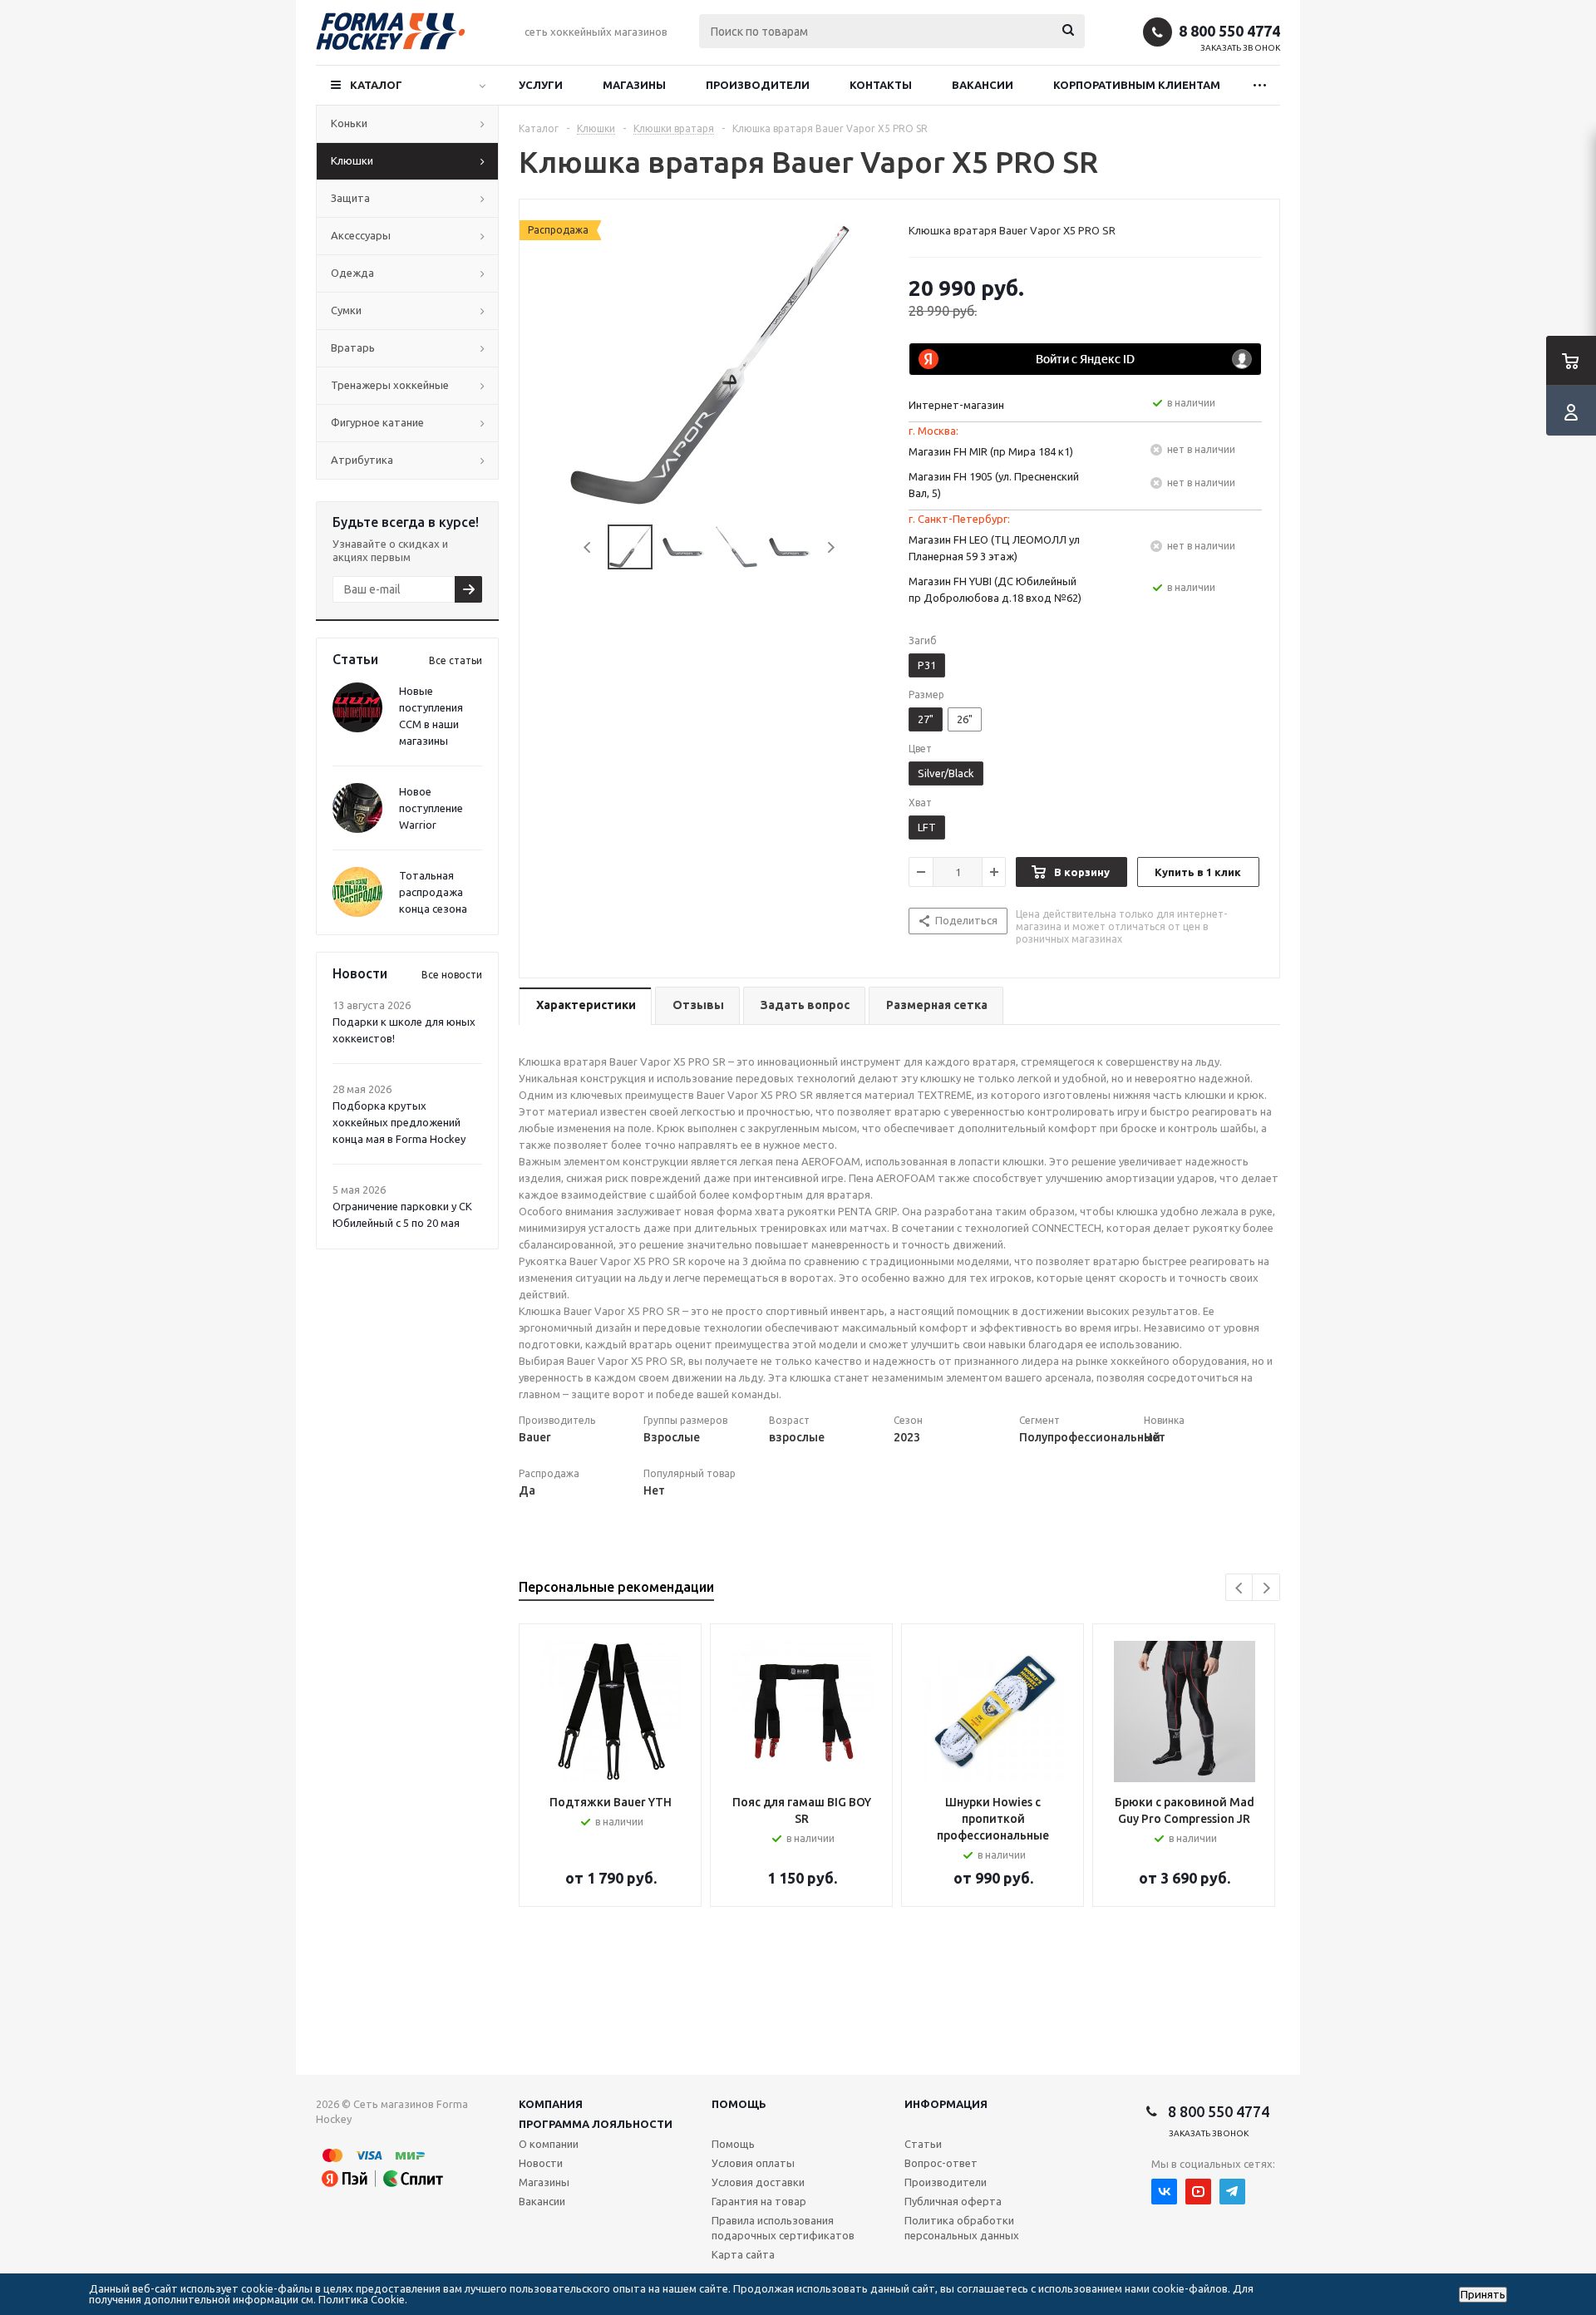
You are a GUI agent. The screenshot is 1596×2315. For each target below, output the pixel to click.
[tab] (585, 1006)
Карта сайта (743, 2254)
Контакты (881, 85)
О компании (549, 2144)
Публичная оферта (953, 2201)
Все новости (452, 975)
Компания (551, 2104)
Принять (1483, 2295)
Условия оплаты (753, 2163)
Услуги (541, 85)
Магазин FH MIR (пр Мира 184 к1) (991, 451)
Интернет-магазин (956, 405)
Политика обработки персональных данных (962, 2228)
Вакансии (983, 85)
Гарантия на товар (759, 2201)
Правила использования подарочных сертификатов (783, 2228)
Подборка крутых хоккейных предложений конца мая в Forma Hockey (399, 1122)
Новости (541, 2163)
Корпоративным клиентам (1137, 85)
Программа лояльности (596, 2124)
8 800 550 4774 (1229, 31)
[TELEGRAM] (1232, 2192)
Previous (588, 547)
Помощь (739, 2104)
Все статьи (456, 660)
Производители (758, 85)
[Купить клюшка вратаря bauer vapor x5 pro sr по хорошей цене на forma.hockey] (710, 363)
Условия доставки (758, 2182)
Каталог (376, 85)
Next (831, 547)
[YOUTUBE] (1198, 2192)
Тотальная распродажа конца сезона (433, 892)
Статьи (923, 2144)
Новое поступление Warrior (431, 808)
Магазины (634, 85)
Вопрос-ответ (941, 2163)
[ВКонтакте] (1164, 2192)
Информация (946, 2104)
